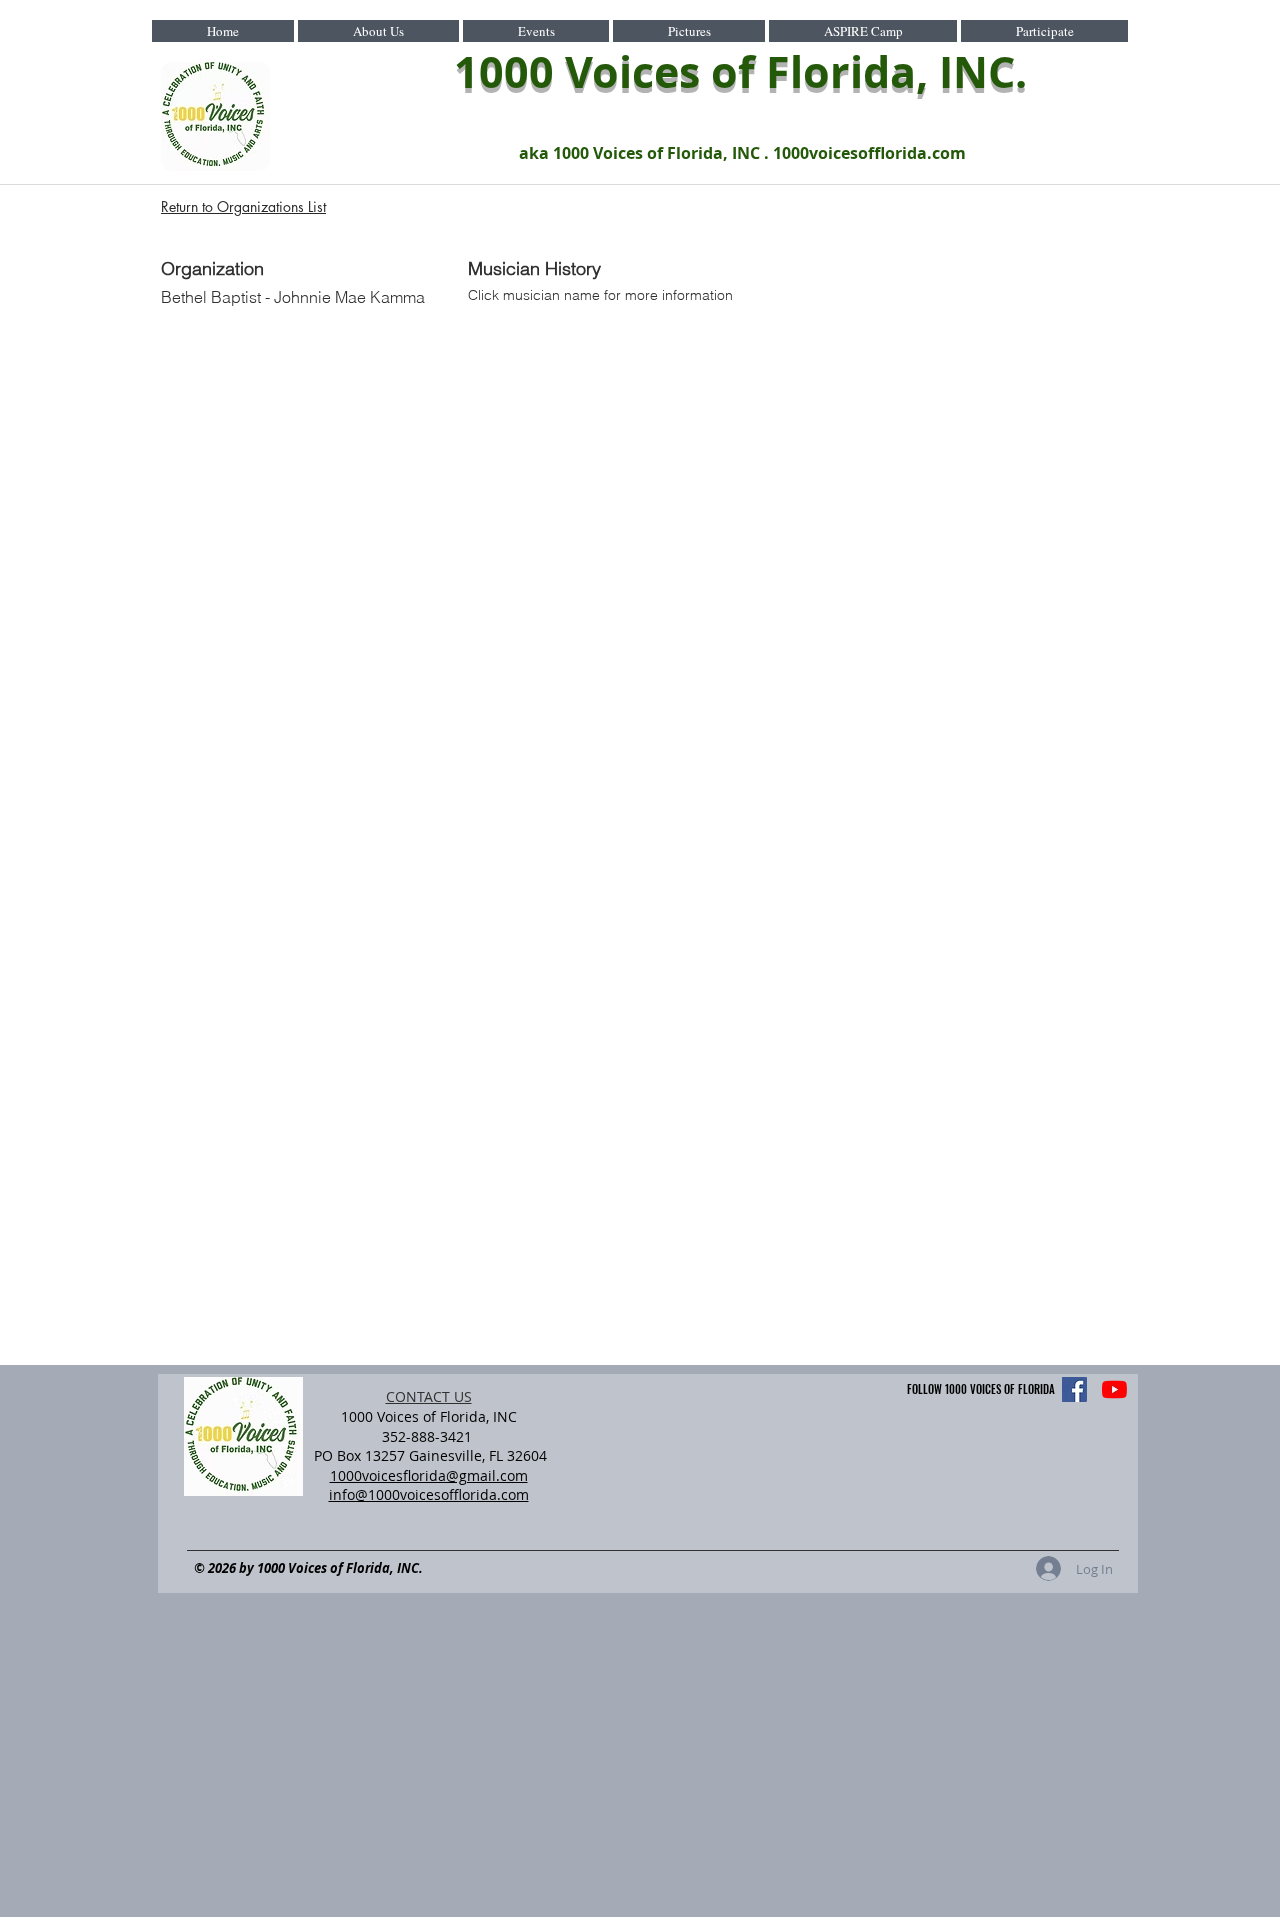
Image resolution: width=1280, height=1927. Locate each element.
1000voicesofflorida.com (869, 153)
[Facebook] (1074, 1389)
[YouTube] (1114, 1389)
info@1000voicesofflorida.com (429, 1494)
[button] (378, 31)
